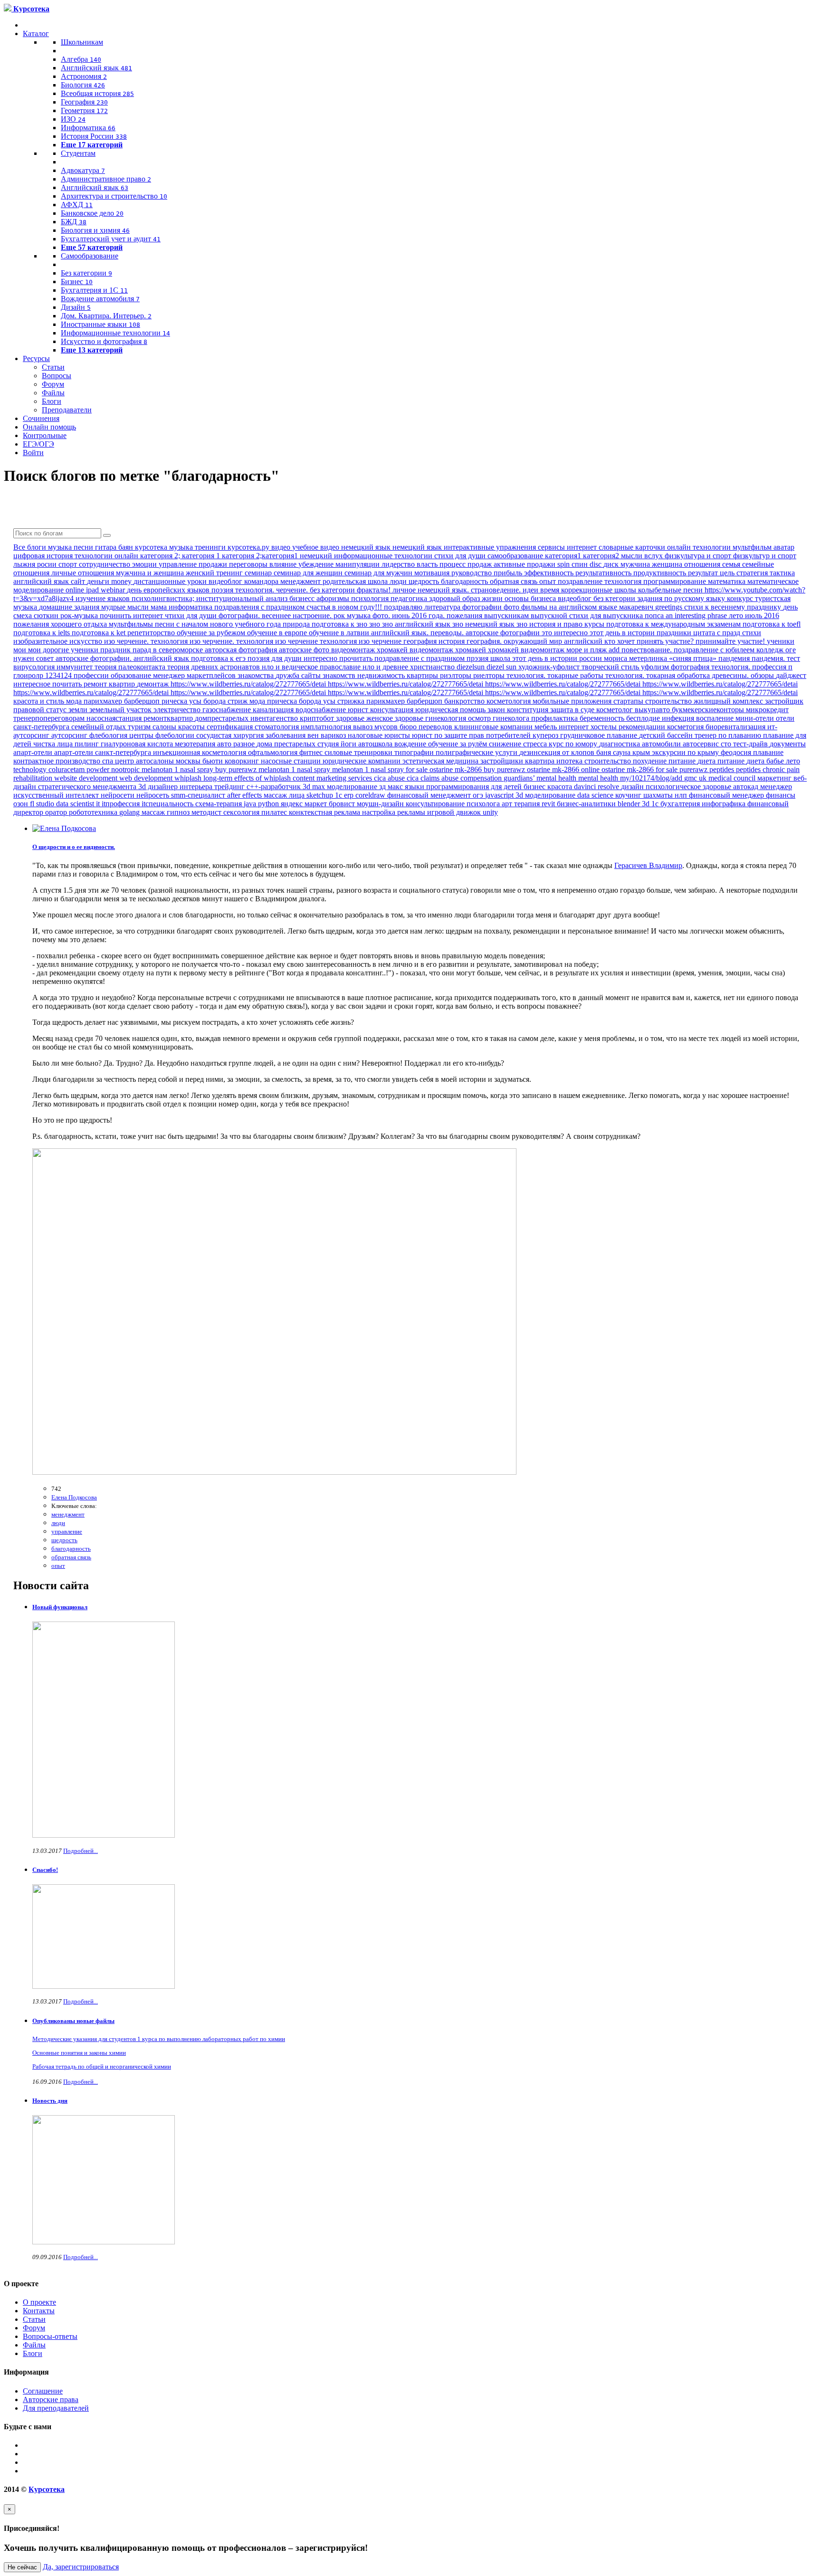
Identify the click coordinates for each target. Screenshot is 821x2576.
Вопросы (57, 376)
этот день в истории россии (558, 658)
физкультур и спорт (765, 556)
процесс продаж (467, 564)
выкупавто (653, 710)
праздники (675, 633)
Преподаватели (67, 410)
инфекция (679, 718)
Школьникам (82, 42)
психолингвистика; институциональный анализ (210, 598)
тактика (782, 573)
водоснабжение (322, 710)
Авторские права (51, 2399)
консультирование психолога (454, 804)
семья (732, 564)
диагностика (621, 744)
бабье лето (783, 761)
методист (207, 812)
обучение (444, 744)
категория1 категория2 (583, 556)
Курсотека (47, 2489)
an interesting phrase (697, 615)
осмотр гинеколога (500, 718)
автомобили (662, 744)
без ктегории (615, 598)
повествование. (648, 650)
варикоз (334, 735)
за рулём (474, 744)
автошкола (376, 744)
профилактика (555, 718)
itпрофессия (122, 804)
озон (22, 804)
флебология (109, 735)
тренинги (211, 547)
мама (160, 607)
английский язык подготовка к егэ (191, 658)
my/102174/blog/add (652, 778)
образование (132, 675)
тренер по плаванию (729, 735)
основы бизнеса (531, 598)
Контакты (39, 2311)
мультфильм (753, 547)
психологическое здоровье (689, 787)
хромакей (393, 650)
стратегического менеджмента (88, 787)
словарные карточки (633, 547)
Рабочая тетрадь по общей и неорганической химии (102, 2066)
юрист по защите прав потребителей (472, 735)
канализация (274, 710)
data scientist (76, 804)
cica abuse (390, 778)
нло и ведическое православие (312, 667)
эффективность (550, 573)
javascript (500, 795)
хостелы (605, 727)
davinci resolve (597, 787)
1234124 (59, 675)
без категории (333, 590)
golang (130, 812)
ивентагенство (275, 718)
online (76, 590)
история (453, 641)
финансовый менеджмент (430, 795)
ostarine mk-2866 (457, 769)
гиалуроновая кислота (138, 744)
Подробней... (81, 1851)
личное (405, 590)
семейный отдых (100, 727)
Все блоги (31, 547)
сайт (79, 581)
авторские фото (305, 650)
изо (110, 641)
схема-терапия (220, 804)
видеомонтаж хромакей (449, 650)
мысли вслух (643, 556)
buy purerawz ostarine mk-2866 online (543, 769)
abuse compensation (473, 778)
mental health (599, 778)
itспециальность (168, 804)
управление (179, 564)
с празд (730, 633)
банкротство (465, 701)
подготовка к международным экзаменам (674, 624)
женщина (668, 564)
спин (581, 564)
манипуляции (358, 564)
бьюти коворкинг (232, 761)
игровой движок (455, 812)
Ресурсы (36, 358)
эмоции (145, 564)
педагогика (410, 598)
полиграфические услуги (477, 752)
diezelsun (472, 667)
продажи (214, 564)
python (269, 804)
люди (399, 581)
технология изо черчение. (193, 641)
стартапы (629, 701)
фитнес (312, 752)
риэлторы (457, 675)
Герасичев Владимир (648, 865)
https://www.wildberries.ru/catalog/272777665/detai (249, 684)
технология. (732, 667)
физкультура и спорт (699, 556)
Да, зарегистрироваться (81, 2567)
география (421, 641)
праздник (116, 650)
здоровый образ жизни (467, 598)
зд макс (392, 787)
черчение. (134, 641)
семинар (259, 573)
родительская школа (356, 581)
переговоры (249, 564)
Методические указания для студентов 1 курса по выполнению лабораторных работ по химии (159, 2039)
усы (330, 701)
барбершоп (425, 701)
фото (512, 607)
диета (707, 761)
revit (549, 804)
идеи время (542, 590)
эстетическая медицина (441, 761)
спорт (69, 564)
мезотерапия (196, 744)
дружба (288, 675)
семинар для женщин (309, 573)
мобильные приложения (573, 701)
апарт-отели (34, 752)
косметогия (686, 727)
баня (605, 752)
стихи (752, 633)
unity (490, 812)
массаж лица (285, 795)
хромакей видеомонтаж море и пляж (548, 650)
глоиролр (29, 675)
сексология (242, 812)
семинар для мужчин (379, 573)
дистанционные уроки (171, 581)
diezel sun (502, 667)
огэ (479, 795)
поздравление (581, 581)
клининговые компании (494, 727)
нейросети (119, 795)
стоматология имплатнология (304, 727)
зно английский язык (417, 624)
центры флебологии (163, 735)
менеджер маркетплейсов (195, 675)
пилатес (275, 812)
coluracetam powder (80, 769)
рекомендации (643, 727)
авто (225, 744)
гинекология (447, 718)
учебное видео (317, 547)
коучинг (629, 795)
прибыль (509, 573)
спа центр (119, 761)
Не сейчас (22, 2567)
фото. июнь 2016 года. (410, 615)
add (615, 650)
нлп (682, 795)
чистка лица (54, 744)
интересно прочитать (339, 658)
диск (612, 564)
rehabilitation (34, 778)
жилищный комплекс (729, 701)
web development (147, 778)
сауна (623, 752)
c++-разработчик (275, 787)
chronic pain (781, 769)
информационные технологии (384, 556)
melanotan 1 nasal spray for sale (381, 769)
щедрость (425, 581)
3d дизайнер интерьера (176, 787)
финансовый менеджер (727, 795)
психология (371, 598)
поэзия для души (276, 658)
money (122, 581)
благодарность (465, 581)
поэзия (223, 590)
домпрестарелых (223, 718)
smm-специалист (199, 795)
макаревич (637, 607)
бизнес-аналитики (587, 804)
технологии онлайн (107, 556)
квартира (541, 761)
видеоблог (576, 598)
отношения (703, 564)
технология (624, 581)
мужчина (636, 564)
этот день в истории (623, 633)
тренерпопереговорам (50, 718)
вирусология (35, 667)
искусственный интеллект (57, 795)
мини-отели (756, 718)
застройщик (784, 701)
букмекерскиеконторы (709, 710)
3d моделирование (546, 795)
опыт (549, 581)
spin (564, 564)
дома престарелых (287, 744)
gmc (692, 778)
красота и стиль (40, 701)
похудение (651, 761)
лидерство (399, 564)
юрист (359, 710)
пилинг (88, 744)
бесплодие (644, 718)
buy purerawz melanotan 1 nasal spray (274, 769)
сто (727, 744)
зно (376, 624)
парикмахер (387, 701)
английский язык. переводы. (418, 633)
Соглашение (43, 2391)
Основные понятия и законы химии (79, 2053)
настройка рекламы (395, 812)
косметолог (616, 710)
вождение (411, 744)
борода (311, 701)
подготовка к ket (100, 633)
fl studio (43, 804)
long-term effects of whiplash (248, 778)
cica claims (424, 778)
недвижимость (382, 675)
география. (485, 641)
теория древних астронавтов (215, 667)
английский (584, 641)
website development (87, 778)
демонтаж (154, 684)
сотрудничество (105, 564)
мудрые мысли (126, 607)
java (251, 804)
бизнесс (303, 598)
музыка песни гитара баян (91, 547)
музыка (182, 547)
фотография (691, 667)
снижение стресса (519, 744)
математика (728, 581)
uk (704, 778)
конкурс (741, 598)
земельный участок (121, 710)
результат (704, 573)
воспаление (716, 718)
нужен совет (34, 658)
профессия (770, 667)
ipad (93, 590)
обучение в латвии (340, 633)
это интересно (566, 633)
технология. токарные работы (556, 675)
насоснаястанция (115, 718)
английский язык (42, 581)
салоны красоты (180, 727)
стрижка (352, 701)
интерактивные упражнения (491, 547)
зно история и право (550, 624)
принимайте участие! (731, 641)
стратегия (753, 573)
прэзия (478, 658)
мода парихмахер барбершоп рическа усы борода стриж (158, 701)
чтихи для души (192, 615)
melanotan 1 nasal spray (178, 769)
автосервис (702, 744)
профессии (92, 675)
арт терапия (522, 804)
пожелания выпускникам (489, 615)
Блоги (52, 401)
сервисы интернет (568, 547)
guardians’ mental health (541, 778)
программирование (676, 581)
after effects (245, 795)
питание (683, 761)
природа (297, 624)
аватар (784, 547)
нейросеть (154, 795)
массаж (154, 812)
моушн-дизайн (381, 804)
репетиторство (152, 633)
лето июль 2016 (754, 615)
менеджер (776, 787)
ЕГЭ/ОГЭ (38, 444)
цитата (705, 633)
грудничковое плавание (600, 735)
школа (501, 658)
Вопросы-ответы (50, 2336)
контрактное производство (58, 761)
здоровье (351, 718)
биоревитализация (736, 727)
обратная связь (515, 581)
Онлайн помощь (49, 427)
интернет (575, 727)
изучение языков (104, 598)
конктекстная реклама (325, 812)
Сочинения (41, 418)
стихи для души (461, 556)
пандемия (735, 658)
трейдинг (230, 787)
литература (443, 607)
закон (497, 710)
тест (793, 658)
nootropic (126, 769)
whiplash (189, 778)
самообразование (516, 556)
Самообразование (90, 256)
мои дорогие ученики (64, 650)
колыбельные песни (671, 590)
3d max (315, 787)
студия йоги (338, 744)
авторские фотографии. (95, 658)
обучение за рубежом (212, 633)
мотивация (433, 573)
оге (791, 650)
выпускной (550, 615)
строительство (669, 701)
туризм (140, 727)
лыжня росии (36, 564)
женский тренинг (215, 573)
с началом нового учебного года (229, 624)
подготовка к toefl (772, 624)
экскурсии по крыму (686, 752)
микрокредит (767, 710)
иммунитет (76, 667)
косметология (510, 701)
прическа (283, 701)
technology (31, 769)
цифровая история (44, 556)
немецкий (317, 556)
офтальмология (274, 752)
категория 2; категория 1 (181, 556)
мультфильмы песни (143, 624)
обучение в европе (278, 633)
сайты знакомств (329, 675)
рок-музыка (80, 615)
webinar (114, 590)
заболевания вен (293, 735)
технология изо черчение (278, 641)
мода (258, 701)
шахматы (659, 795)
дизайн (633, 787)
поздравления (238, 607)
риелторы (490, 675)
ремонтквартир (169, 718)
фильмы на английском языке (570, 607)
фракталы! (375, 590)
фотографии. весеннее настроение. (276, 615)
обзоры (763, 675)
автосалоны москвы (169, 761)
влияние (284, 564)
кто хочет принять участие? (650, 641)
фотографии (483, 607)
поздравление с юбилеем (715, 650)
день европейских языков (169, 590)
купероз (546, 735)
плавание (768, 752)
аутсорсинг (70, 735)
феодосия (737, 752)
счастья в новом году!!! (345, 607)
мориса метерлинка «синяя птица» (661, 658)
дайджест (791, 675)
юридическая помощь (451, 710)
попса (655, 615)
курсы (595, 624)
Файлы (53, 393)
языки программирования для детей (464, 787)
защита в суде (573, 710)
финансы (781, 795)
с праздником (284, 607)
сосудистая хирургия (231, 735)
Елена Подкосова (74, 1497)
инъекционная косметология (200, 752)
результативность (604, 573)
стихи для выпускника (607, 615)
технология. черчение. (272, 590)
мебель (547, 727)
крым (642, 752)
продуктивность (661, 573)
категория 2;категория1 (261, 556)
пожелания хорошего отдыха (61, 624)
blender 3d (635, 804)
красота (561, 787)
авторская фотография (242, 650)
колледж (771, 650)
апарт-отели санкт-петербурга (104, 752)
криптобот (318, 718)
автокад (747, 787)
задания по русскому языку (682, 598)
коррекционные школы (600, 590)
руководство (473, 573)
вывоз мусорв (376, 727)
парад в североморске (169, 650)
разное (245, 744)
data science (596, 795)
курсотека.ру (249, 547)
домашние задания (70, 607)
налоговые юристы (380, 735)
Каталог (36, 33)
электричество (178, 710)
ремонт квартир (110, 684)
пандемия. (769, 658)
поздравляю (404, 607)
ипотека (570, 761)
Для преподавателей (56, 2408)
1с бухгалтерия (677, 804)
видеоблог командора (244, 581)
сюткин (47, 615)
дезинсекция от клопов (558, 752)
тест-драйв (751, 744)
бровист (343, 804)
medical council (733, 778)
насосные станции (292, 761)
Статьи (53, 367)
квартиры (423, 675)
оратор (57, 812)
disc (597, 564)
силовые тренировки (359, 752)
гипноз (179, 812)
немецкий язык (367, 547)
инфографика (725, 804)
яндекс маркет (305, 804)
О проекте (39, 2302)
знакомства (257, 675)
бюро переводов (427, 727)
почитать (68, 684)
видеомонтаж (354, 650)
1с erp (345, 795)
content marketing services (333, 778)
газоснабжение (228, 710)
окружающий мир (534, 641)
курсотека (152, 547)
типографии (415, 752)
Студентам (78, 153)
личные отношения (84, 573)
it (99, 804)
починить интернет (132, 615)
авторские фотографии (504, 633)
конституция (529, 710)
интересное (33, 684)
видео (282, 547)
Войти (33, 453)
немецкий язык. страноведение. (470, 590)
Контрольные (45, 435)
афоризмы (334, 598)
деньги (99, 581)
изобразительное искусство (59, 641)
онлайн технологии (700, 547)
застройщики (503, 761)
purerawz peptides (708, 769)
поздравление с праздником (420, 658)
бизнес (535, 787)
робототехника (94, 812)
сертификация (231, 727)
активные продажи (525, 564)
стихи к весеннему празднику (734, 607)
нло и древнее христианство (410, 667)
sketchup (321, 795)
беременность (603, 718)
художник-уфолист (550, 667)
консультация (393, 710)
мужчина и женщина (151, 573)
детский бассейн (667, 735)
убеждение (317, 564)
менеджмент (301, 581)
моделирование (353, 787)
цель (728, 573)
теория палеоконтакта (131, 667)
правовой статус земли (51, 710)
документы (788, 744)
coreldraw (371, 795)
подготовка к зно (340, 624)
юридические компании (363, 761)
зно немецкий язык (484, 624)
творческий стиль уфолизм (626, 667)
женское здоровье (396, 718)
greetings (670, 607)
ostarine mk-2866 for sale (640, 769)
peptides (749, 769)
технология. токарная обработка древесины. (678, 675)
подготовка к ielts (43, 633)
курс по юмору (574, 744)
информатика (191, 607)
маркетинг (775, 778)
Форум (53, 384)
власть (428, 564)
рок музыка (353, 615)
